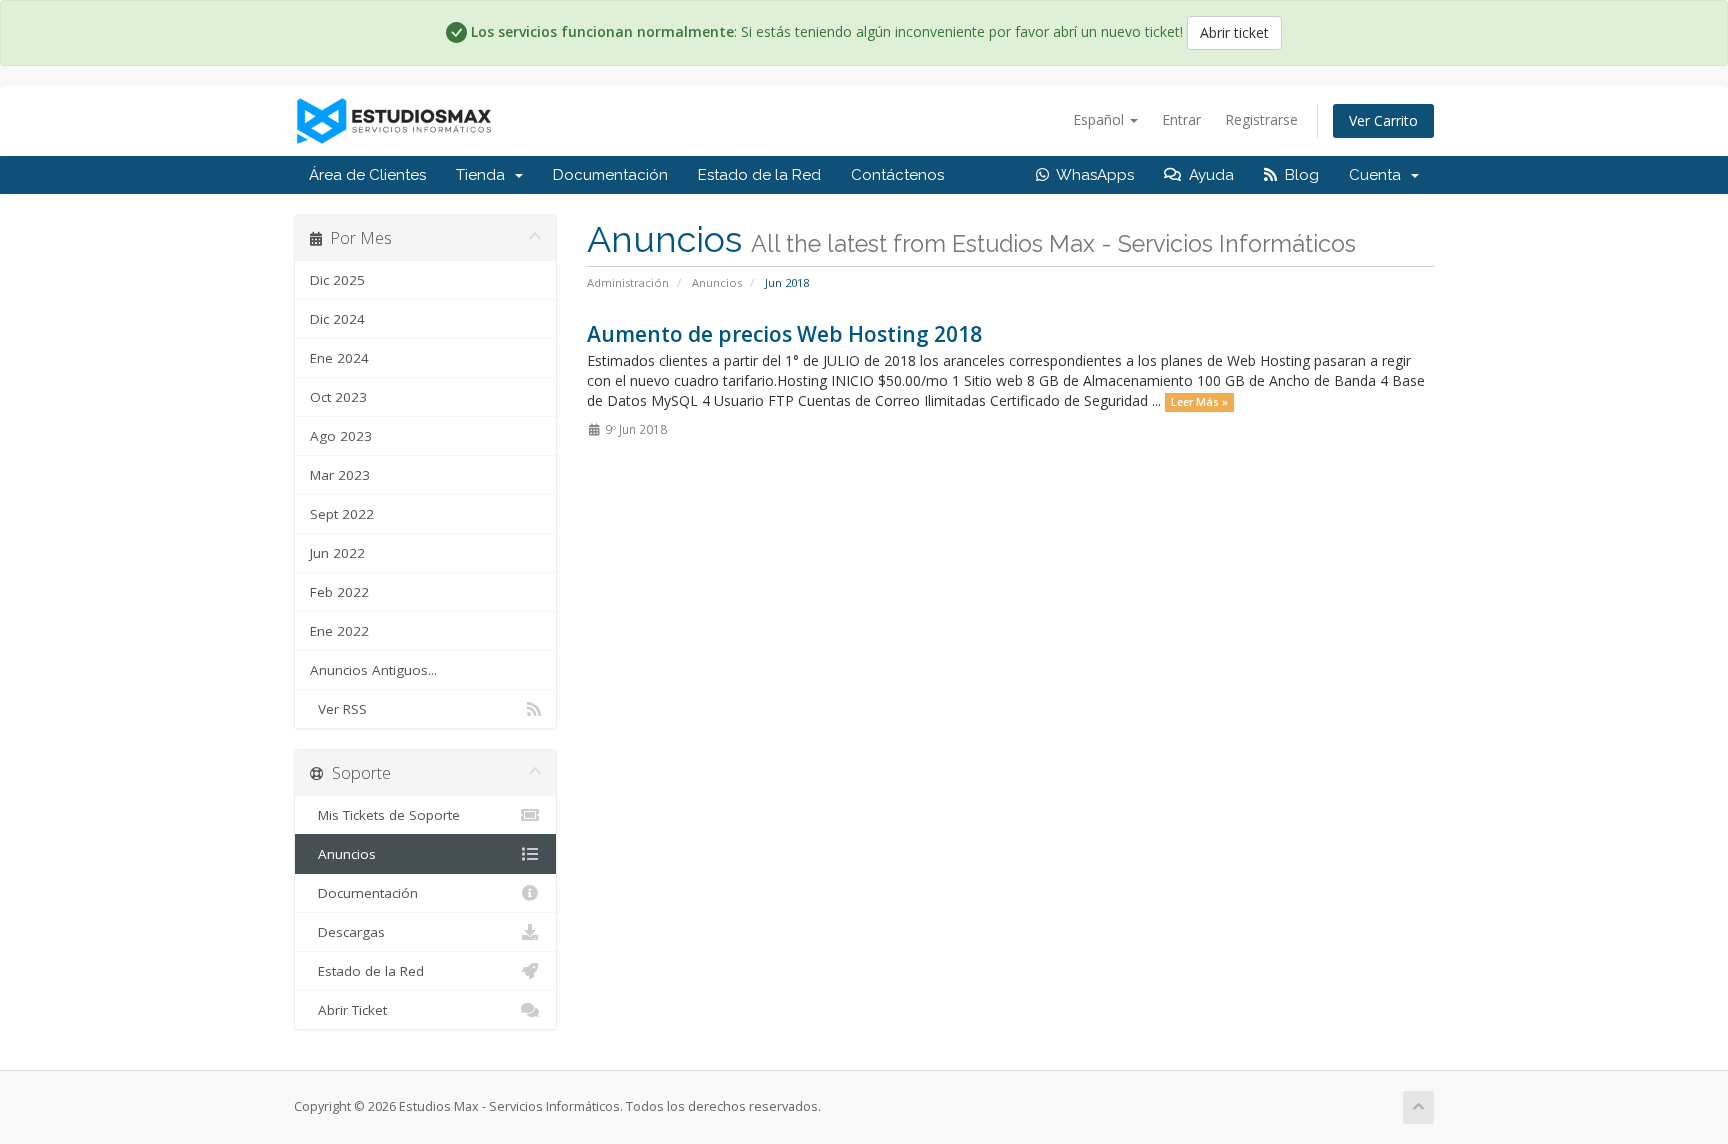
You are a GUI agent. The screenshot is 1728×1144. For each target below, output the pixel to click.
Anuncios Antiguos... (373, 670)
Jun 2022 (337, 553)
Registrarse (1261, 119)
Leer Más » (1199, 402)
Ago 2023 (341, 436)
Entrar (1181, 119)
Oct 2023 (338, 397)
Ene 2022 (339, 631)
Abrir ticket (1234, 32)
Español (1100, 119)
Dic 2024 (337, 319)
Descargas (347, 932)
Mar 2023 (340, 475)
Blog (1298, 175)
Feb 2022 (339, 592)
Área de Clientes (367, 175)
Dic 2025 (337, 280)
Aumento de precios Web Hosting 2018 (784, 334)
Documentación (610, 175)
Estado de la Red (759, 175)
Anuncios (717, 282)
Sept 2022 (342, 514)
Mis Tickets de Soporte (385, 815)
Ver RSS (338, 709)
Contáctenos (897, 175)
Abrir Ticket (348, 1010)
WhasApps (1091, 175)
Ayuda (1207, 175)
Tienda (484, 175)
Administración (628, 282)
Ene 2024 (339, 358)
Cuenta (1379, 175)
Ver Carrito (1383, 120)
